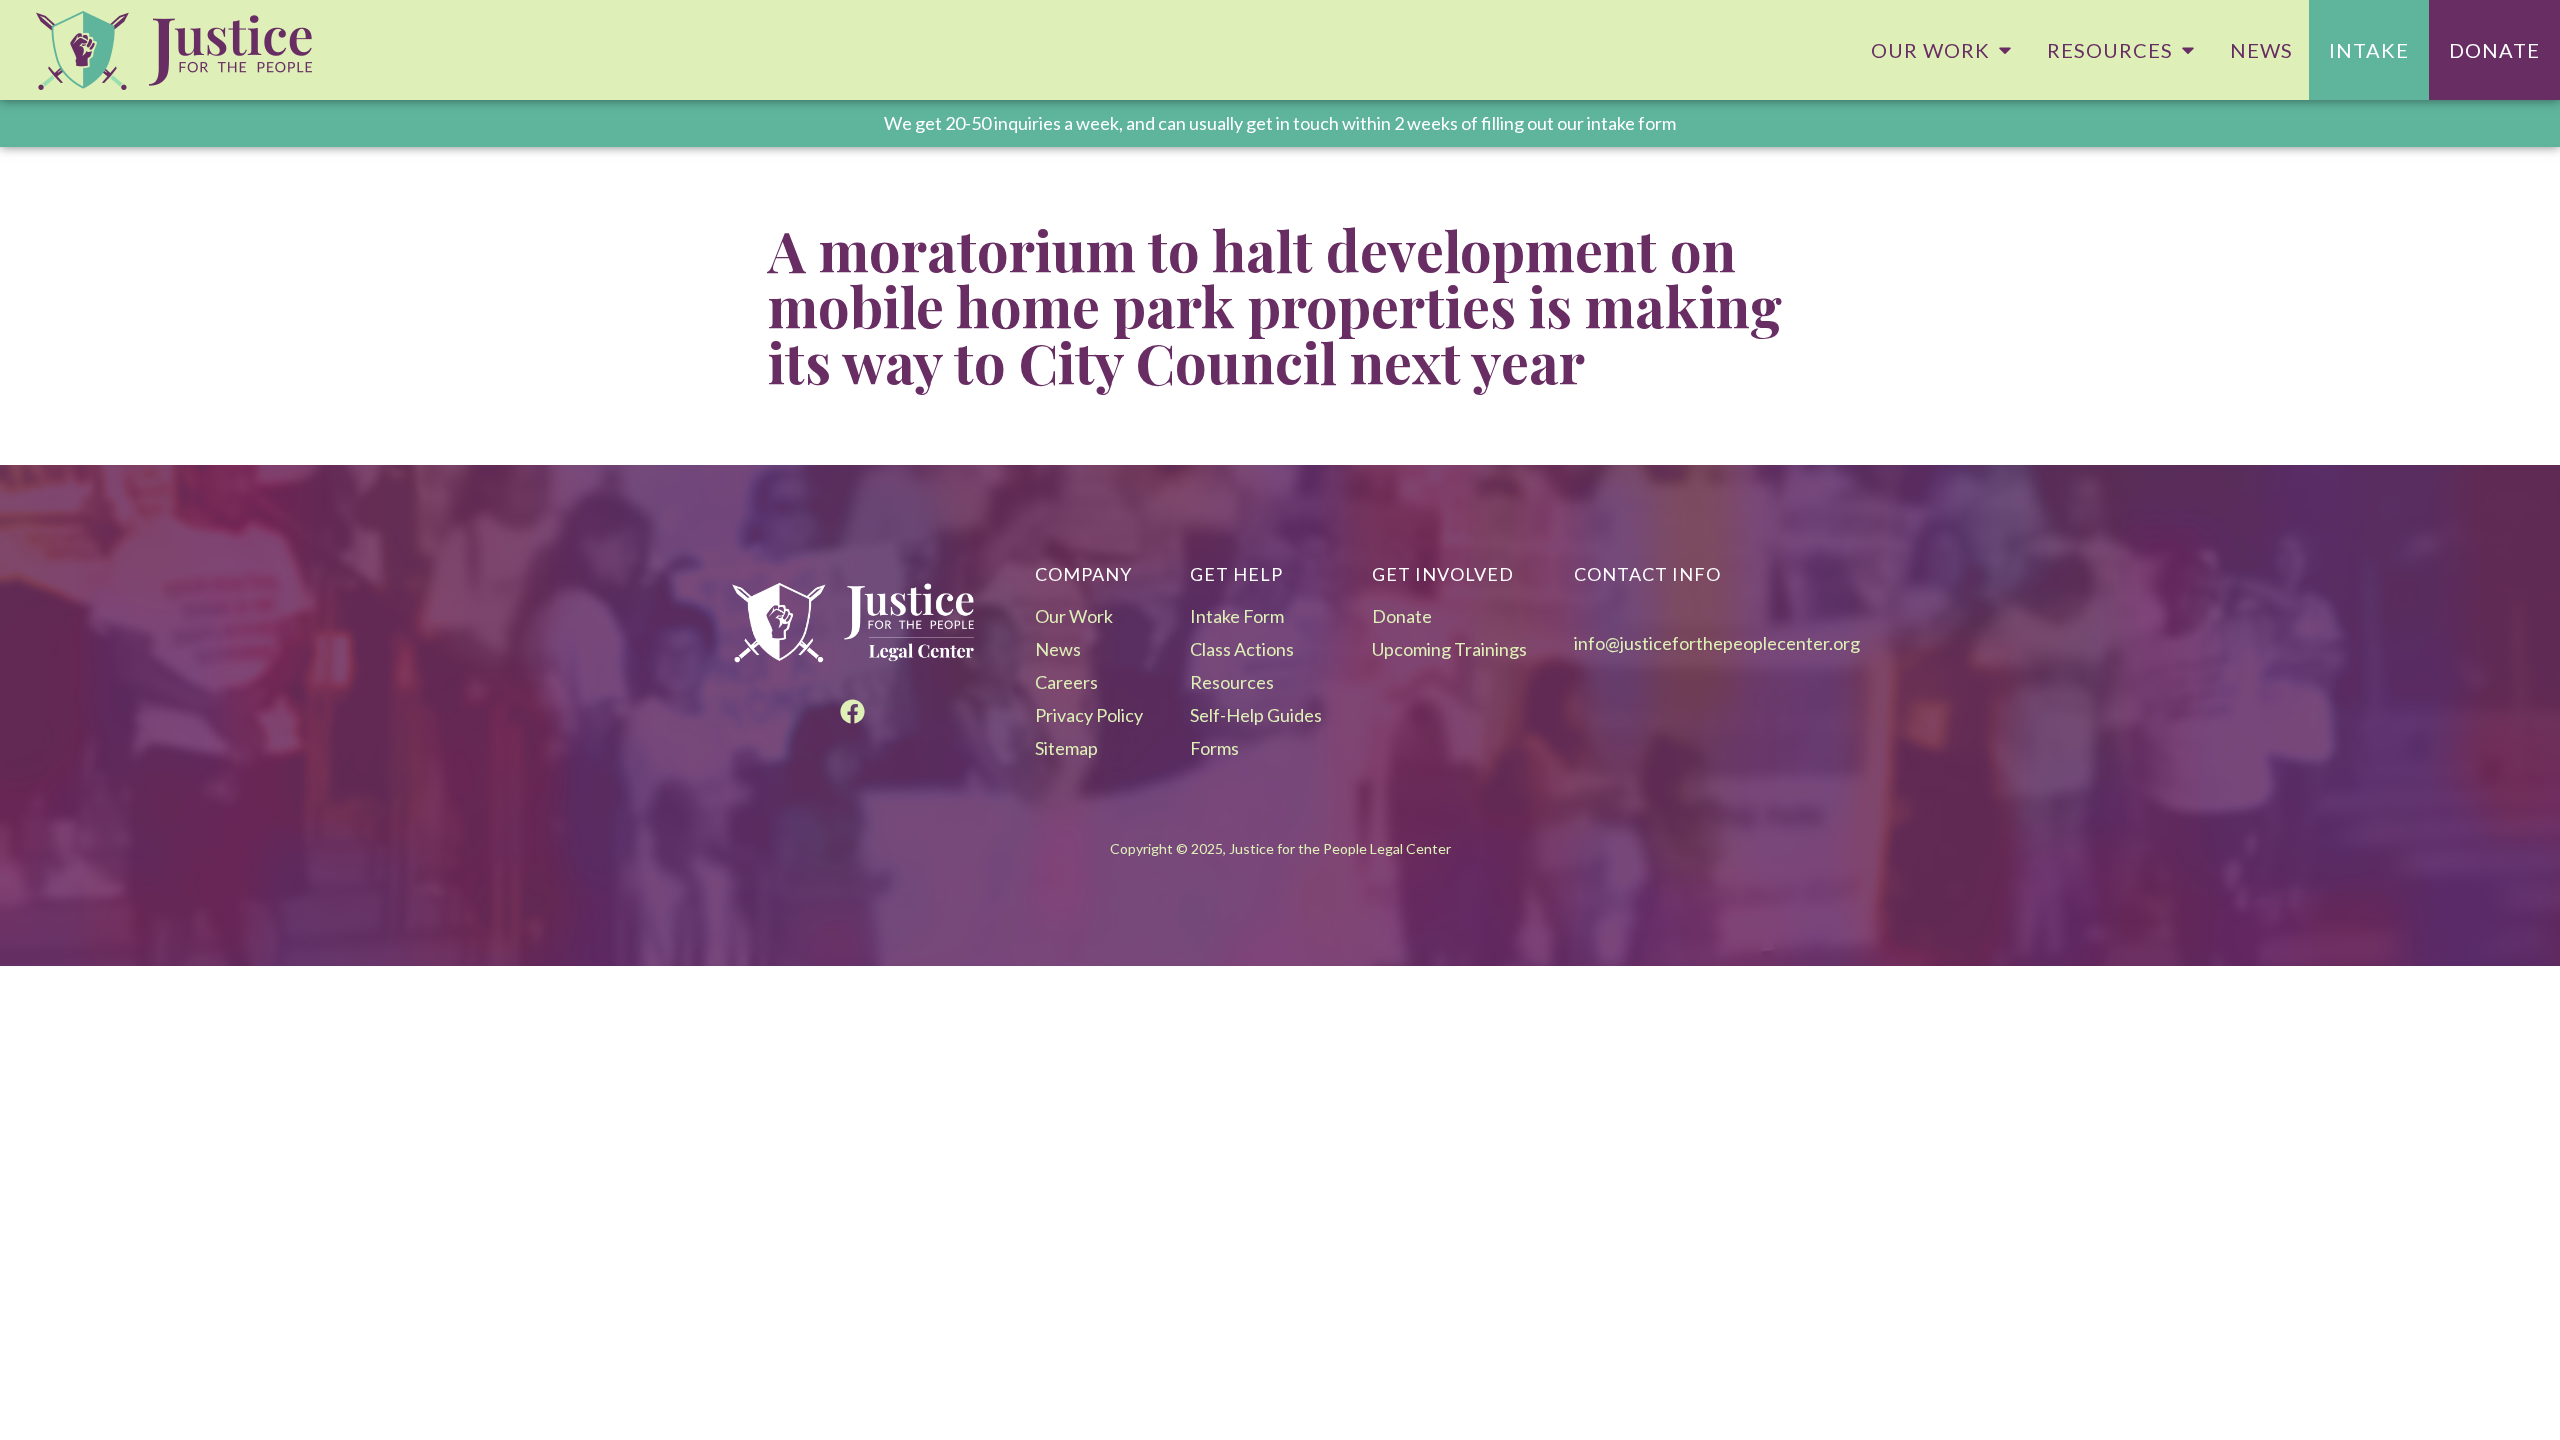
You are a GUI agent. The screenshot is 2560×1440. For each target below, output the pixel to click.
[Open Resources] (2188, 50)
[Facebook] (852, 711)
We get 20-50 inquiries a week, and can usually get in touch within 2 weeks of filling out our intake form (1280, 123)
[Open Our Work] (2005, 50)
